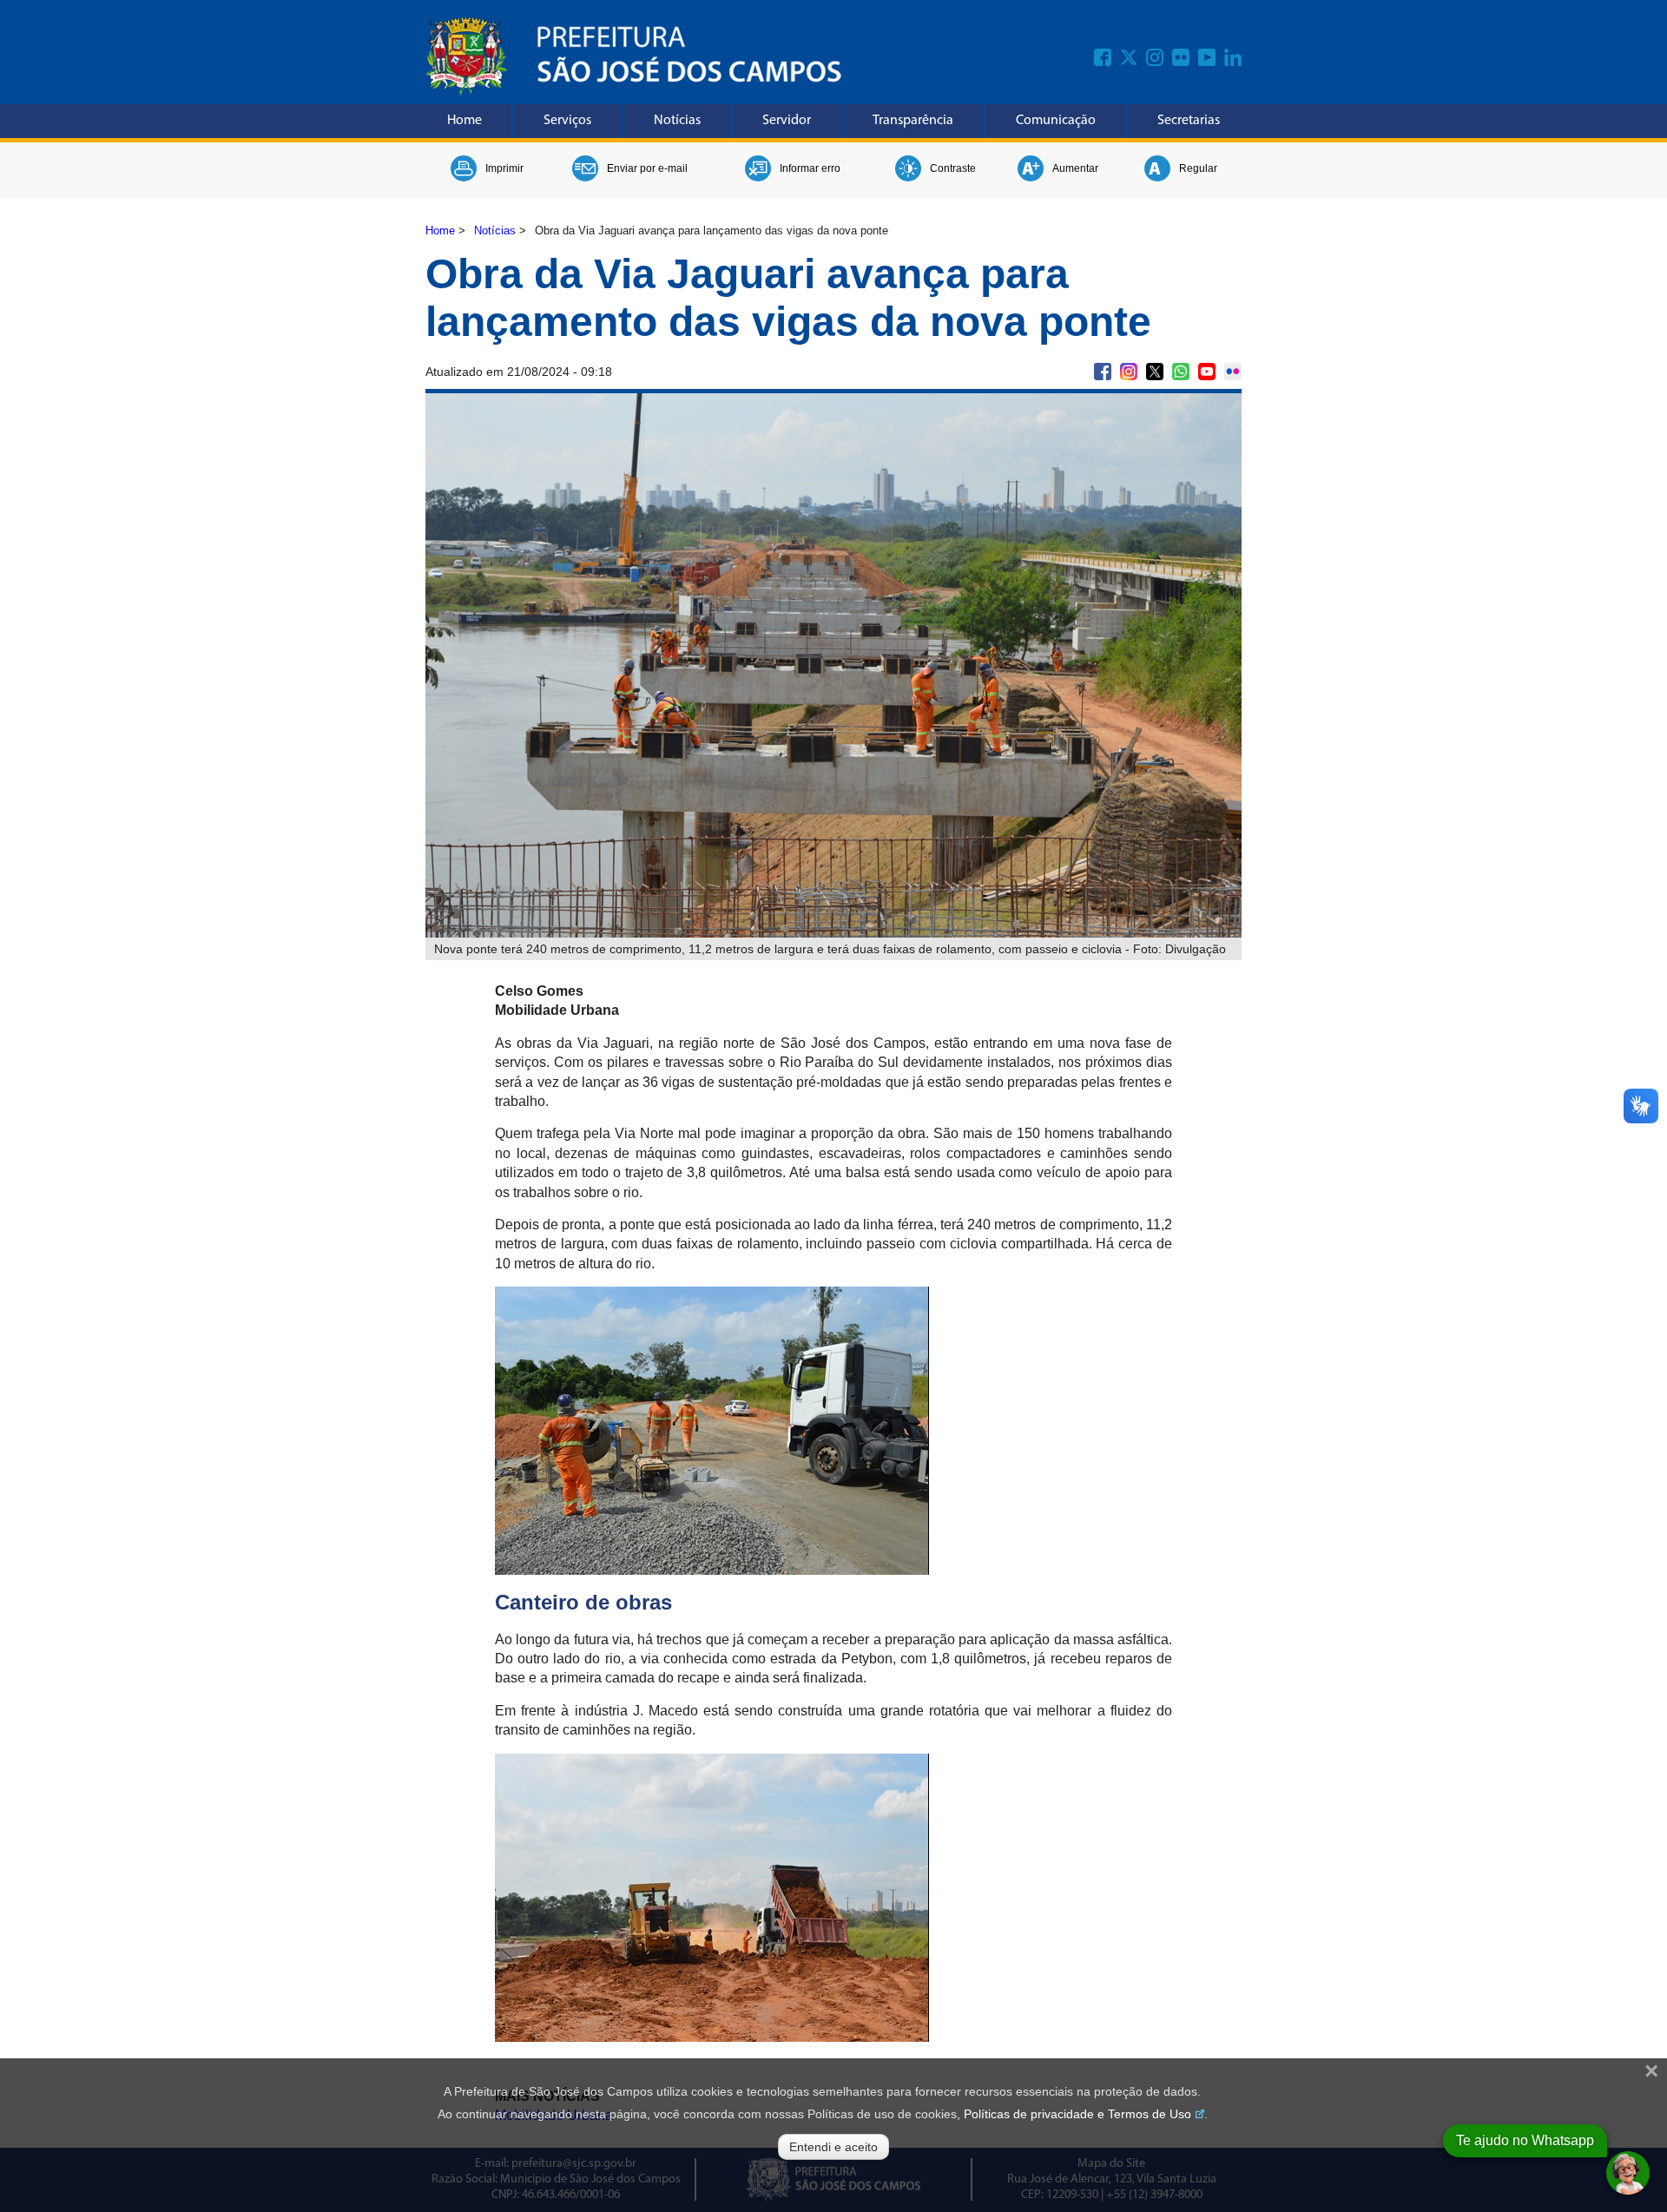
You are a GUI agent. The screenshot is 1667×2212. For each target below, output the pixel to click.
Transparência (913, 121)
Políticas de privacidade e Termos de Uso (1077, 2114)
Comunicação (1056, 121)
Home (465, 121)
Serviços (567, 121)
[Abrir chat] (1628, 2173)
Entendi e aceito (833, 2147)
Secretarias (1189, 121)
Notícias (677, 121)
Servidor (787, 121)
